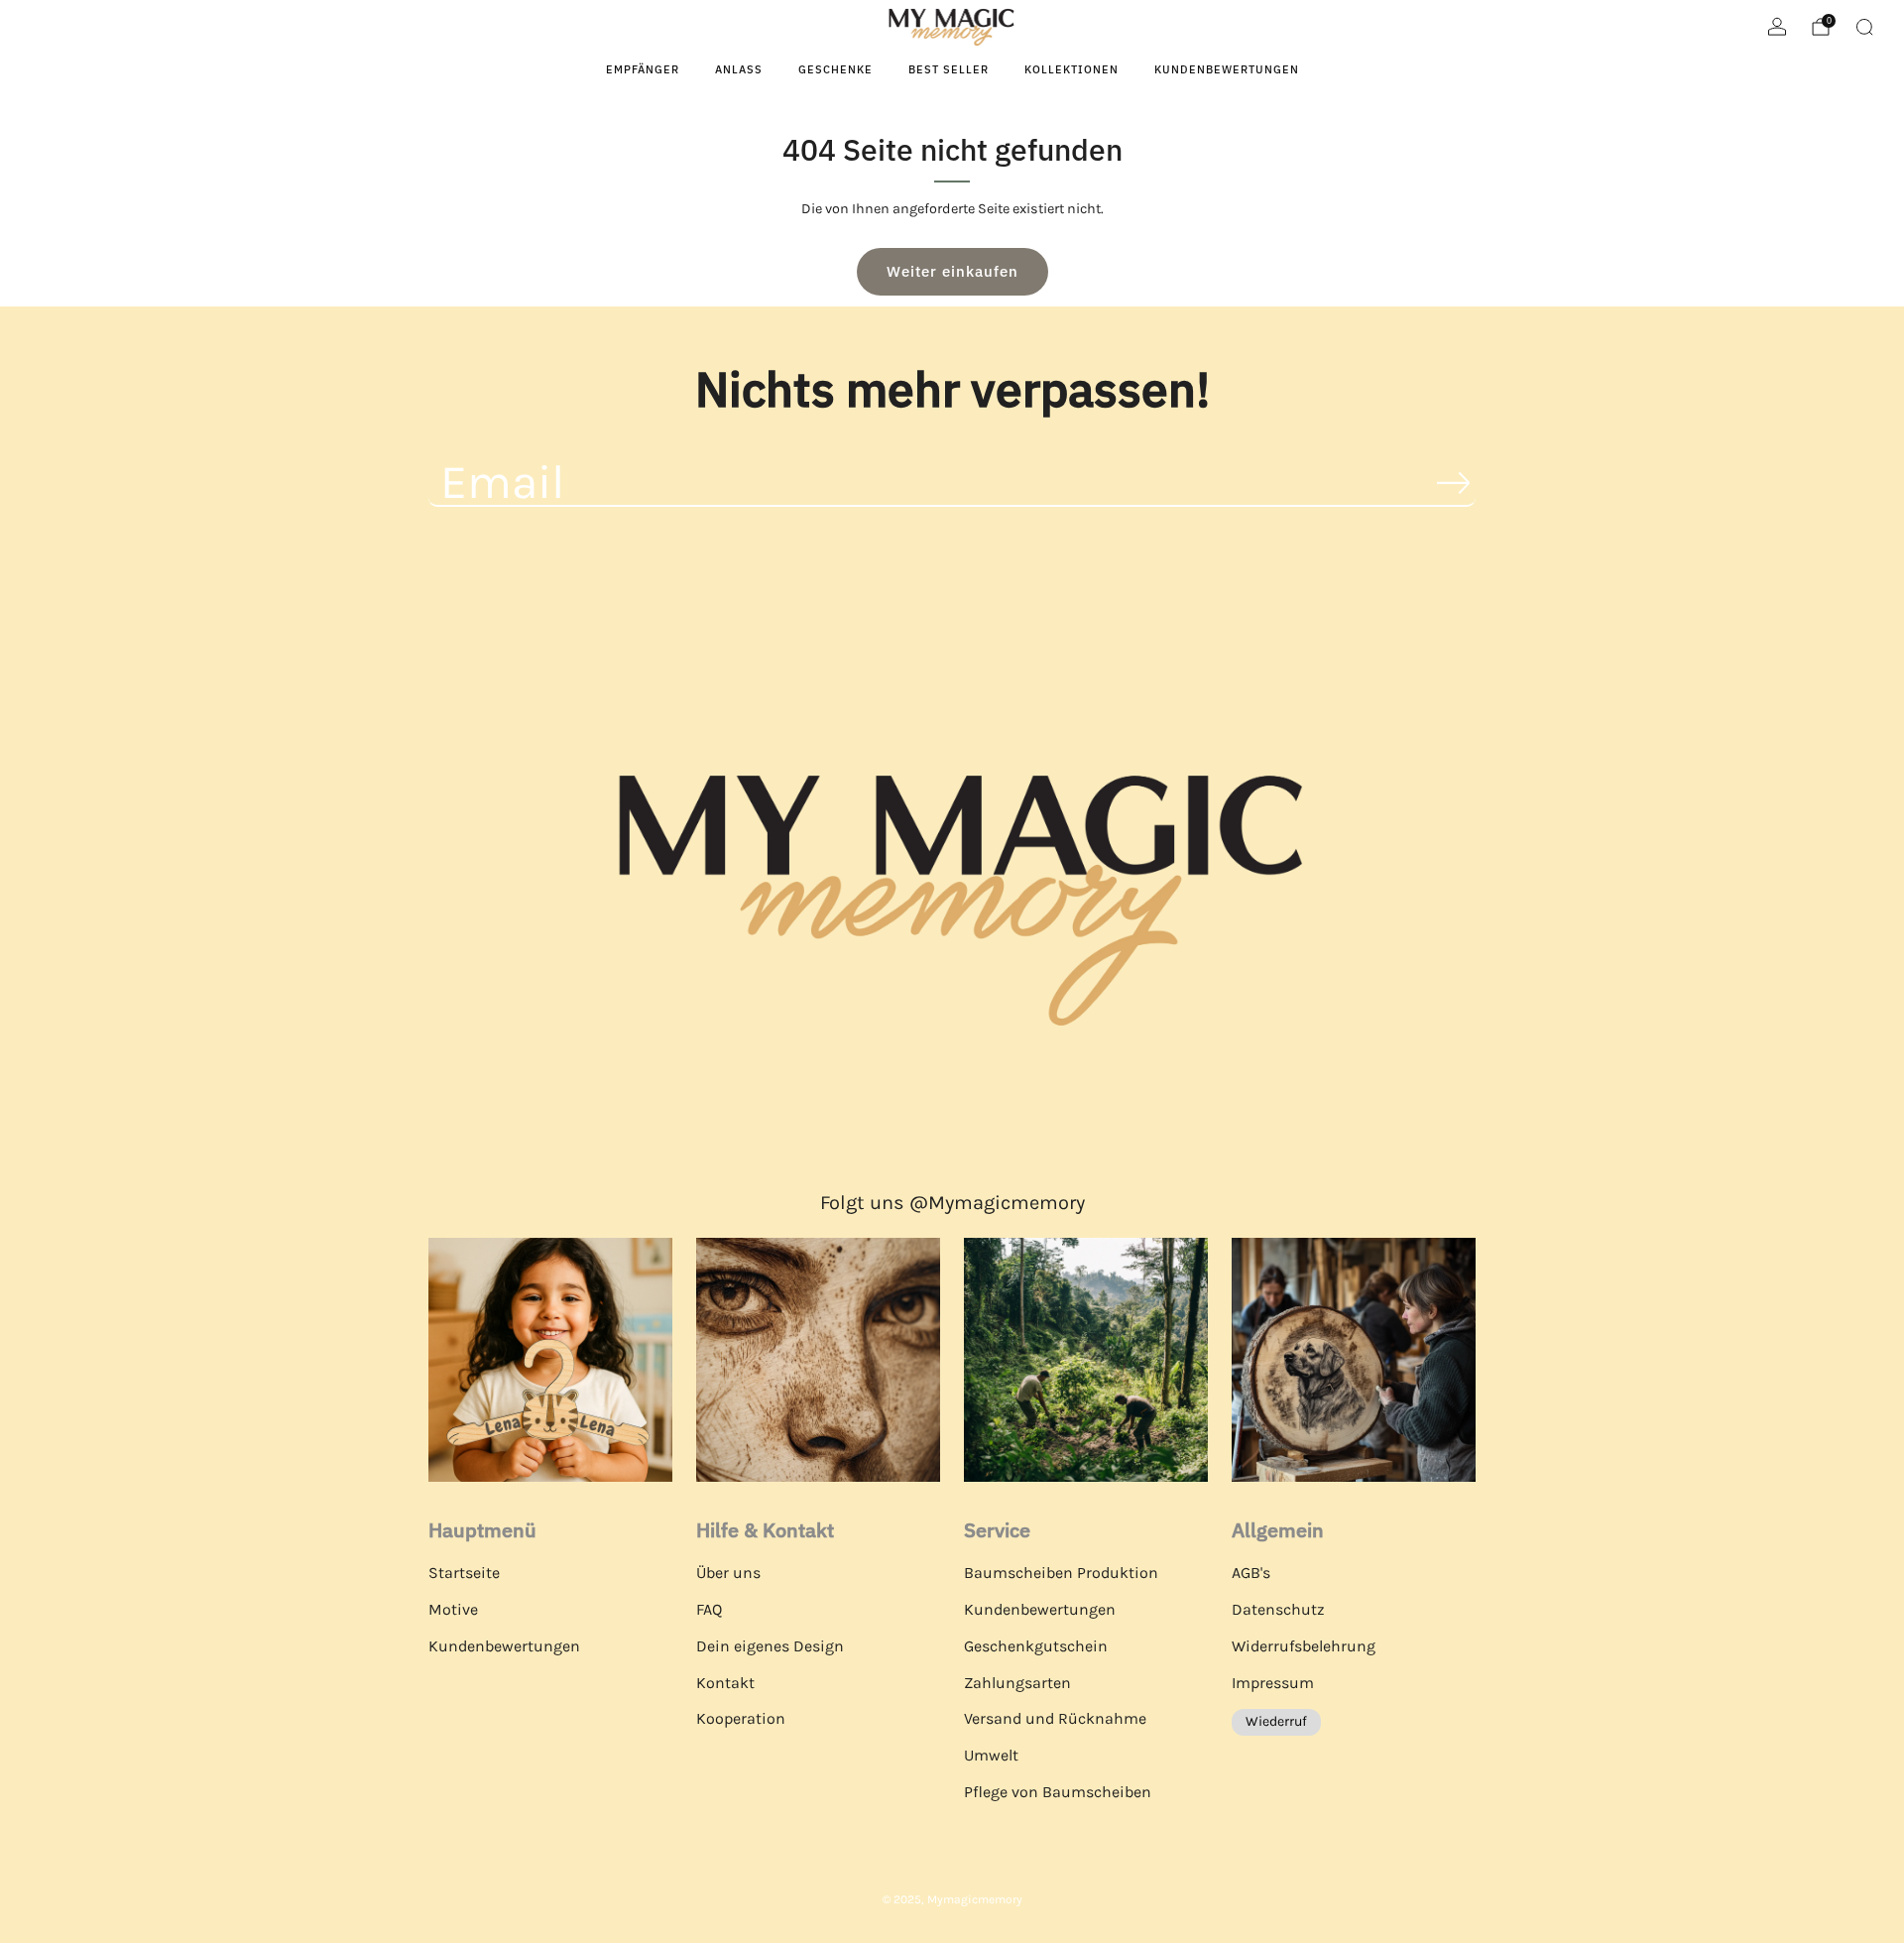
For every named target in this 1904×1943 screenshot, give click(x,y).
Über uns (728, 1573)
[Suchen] (1864, 27)
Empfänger (643, 69)
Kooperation (741, 1718)
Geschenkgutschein (1036, 1646)
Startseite (464, 1573)
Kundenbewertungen (1227, 69)
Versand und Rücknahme (1055, 1718)
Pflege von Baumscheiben (1058, 1792)
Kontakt (725, 1683)
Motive (453, 1609)
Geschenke (835, 69)
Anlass (739, 69)
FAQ (709, 1609)
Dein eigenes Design (770, 1646)
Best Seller (949, 69)
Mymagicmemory (975, 1899)
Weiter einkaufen (952, 271)
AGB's (1251, 1573)
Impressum (1273, 1683)
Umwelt (991, 1755)
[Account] (1777, 27)
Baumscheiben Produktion (1061, 1573)
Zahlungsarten (1017, 1683)
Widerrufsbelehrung (1304, 1646)
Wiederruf (1276, 1721)
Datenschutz (1278, 1609)
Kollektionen (1071, 69)
